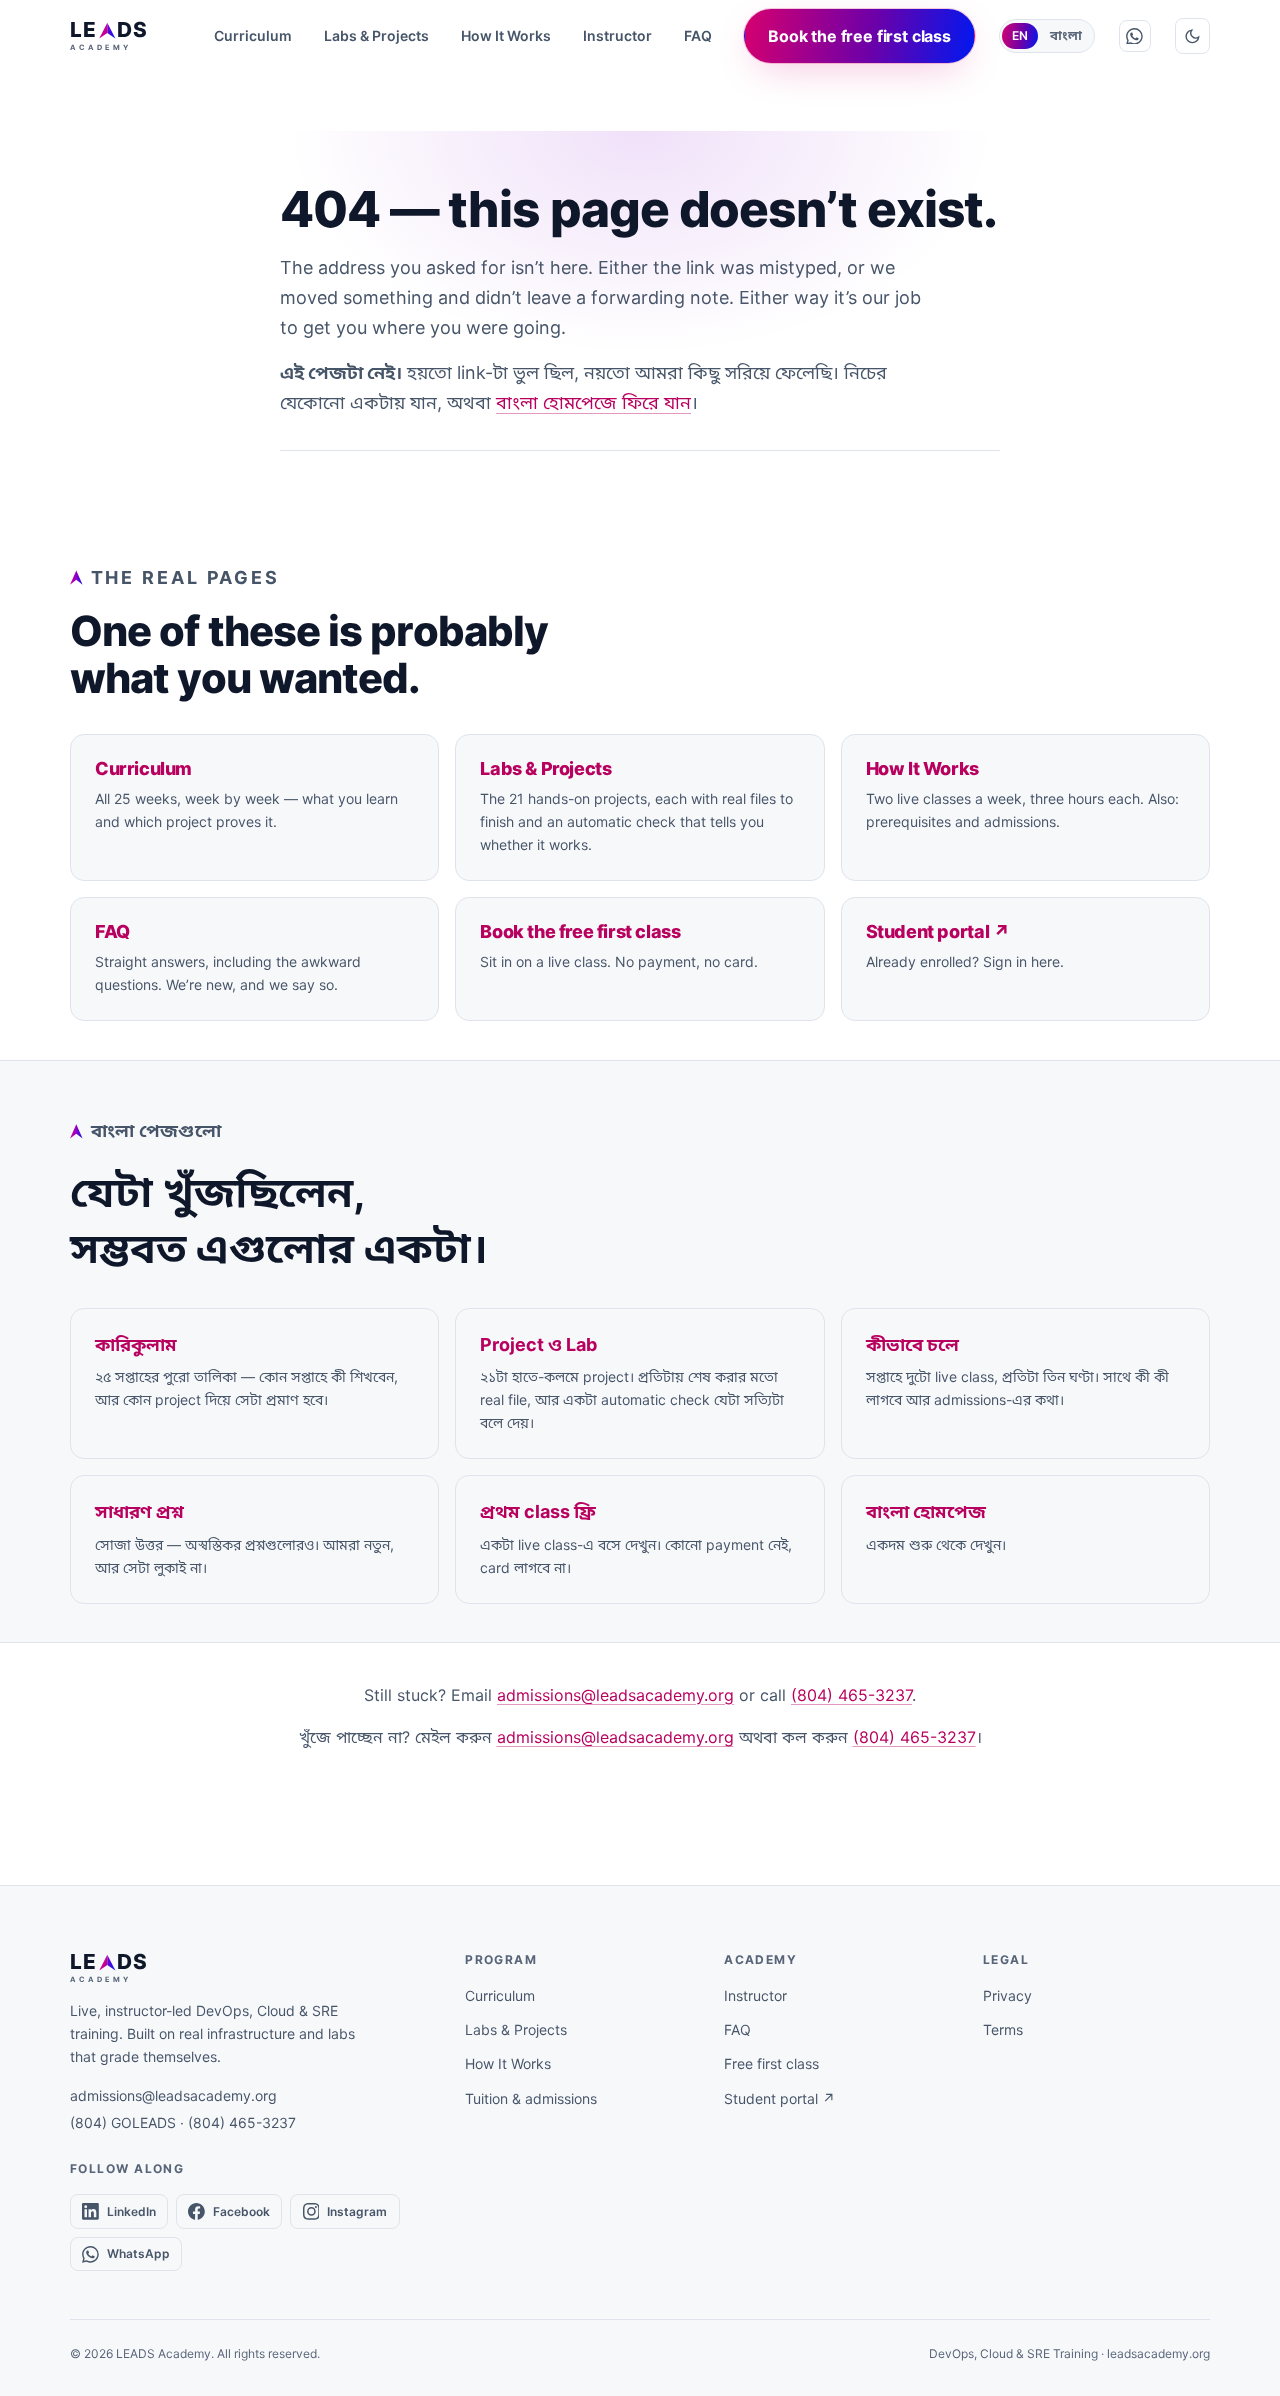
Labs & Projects (376, 35)
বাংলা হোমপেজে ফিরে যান (593, 402)
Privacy (1007, 1995)
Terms (1003, 2029)
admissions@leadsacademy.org (615, 1695)
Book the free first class (859, 36)
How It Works (506, 35)
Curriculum (253, 35)
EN (1020, 35)
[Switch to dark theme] (1192, 35)
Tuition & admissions (531, 2098)
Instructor (617, 35)
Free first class (771, 2063)
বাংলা (1066, 35)
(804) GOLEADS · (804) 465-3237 (183, 2122)
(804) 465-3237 (851, 1695)
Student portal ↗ (779, 2098)
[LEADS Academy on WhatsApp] (1135, 36)
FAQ (698, 35)
